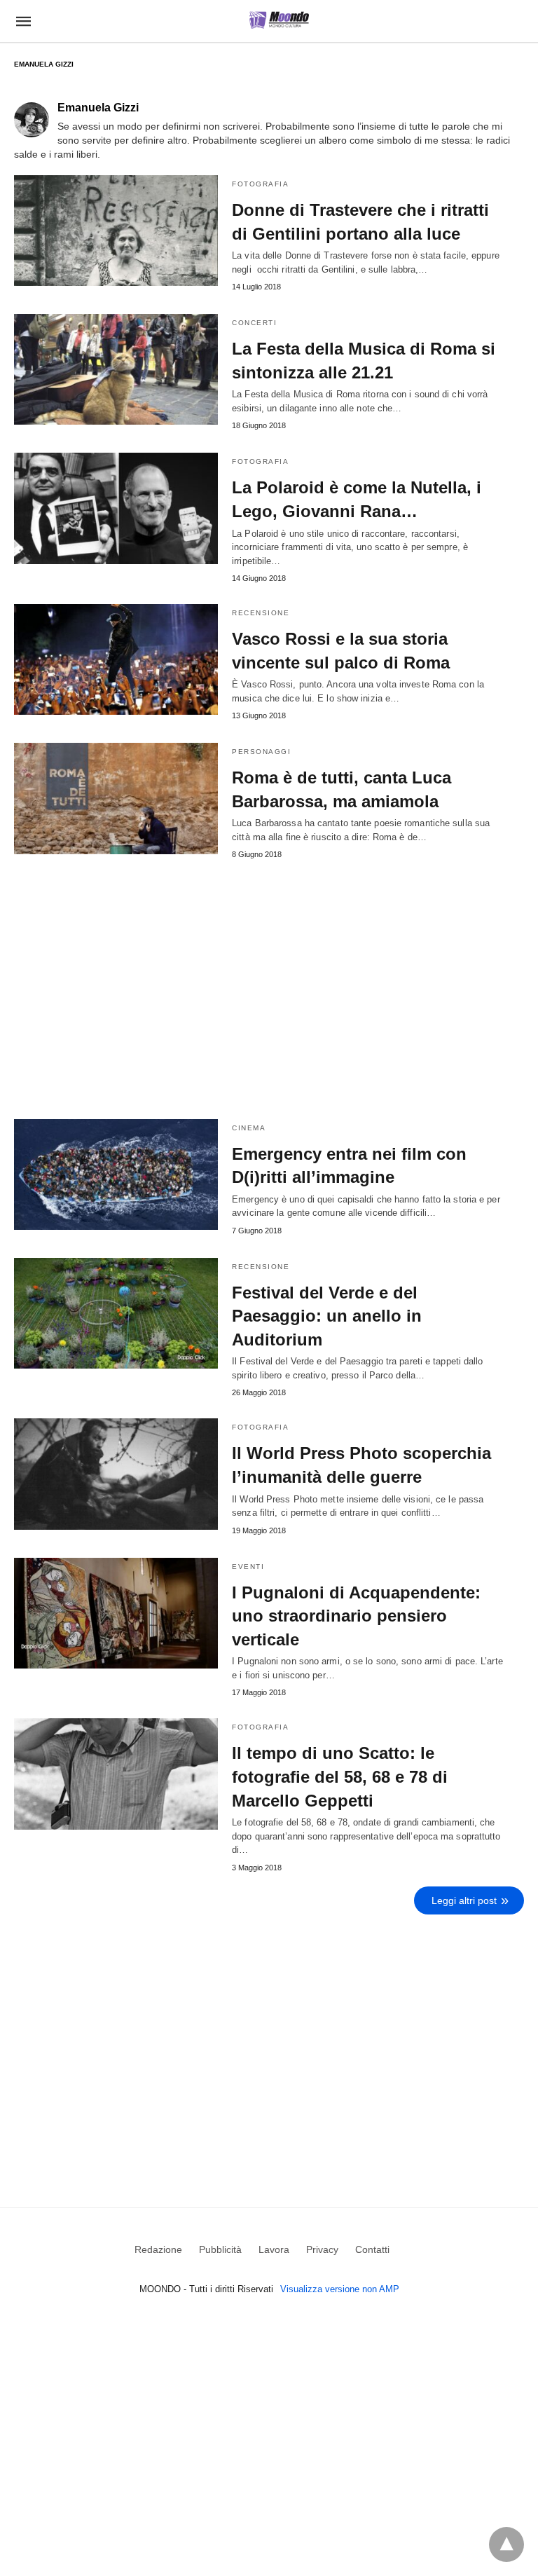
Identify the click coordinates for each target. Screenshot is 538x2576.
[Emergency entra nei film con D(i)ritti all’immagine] (116, 1174)
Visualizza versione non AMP (340, 2289)
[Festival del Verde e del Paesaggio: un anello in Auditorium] (116, 1313)
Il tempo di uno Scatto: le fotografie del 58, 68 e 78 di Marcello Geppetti (340, 1776)
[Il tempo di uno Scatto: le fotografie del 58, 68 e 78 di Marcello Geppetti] (116, 1774)
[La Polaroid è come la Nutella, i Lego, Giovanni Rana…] (116, 508)
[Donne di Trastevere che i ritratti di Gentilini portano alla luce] (116, 231)
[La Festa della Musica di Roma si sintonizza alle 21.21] (116, 369)
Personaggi (261, 752)
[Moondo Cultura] (279, 20)
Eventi (248, 1567)
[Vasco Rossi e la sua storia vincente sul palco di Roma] (116, 659)
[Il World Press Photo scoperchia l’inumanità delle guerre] (116, 1474)
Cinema (249, 1128)
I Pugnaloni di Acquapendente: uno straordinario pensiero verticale (356, 1616)
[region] (269, 2041)
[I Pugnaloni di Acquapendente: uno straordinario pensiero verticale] (116, 1613)
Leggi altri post (464, 1900)
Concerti (254, 323)
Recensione (261, 613)
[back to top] (506, 2544)
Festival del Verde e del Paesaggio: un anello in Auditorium (327, 1316)
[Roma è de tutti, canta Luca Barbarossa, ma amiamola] (116, 798)
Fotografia (260, 184)
